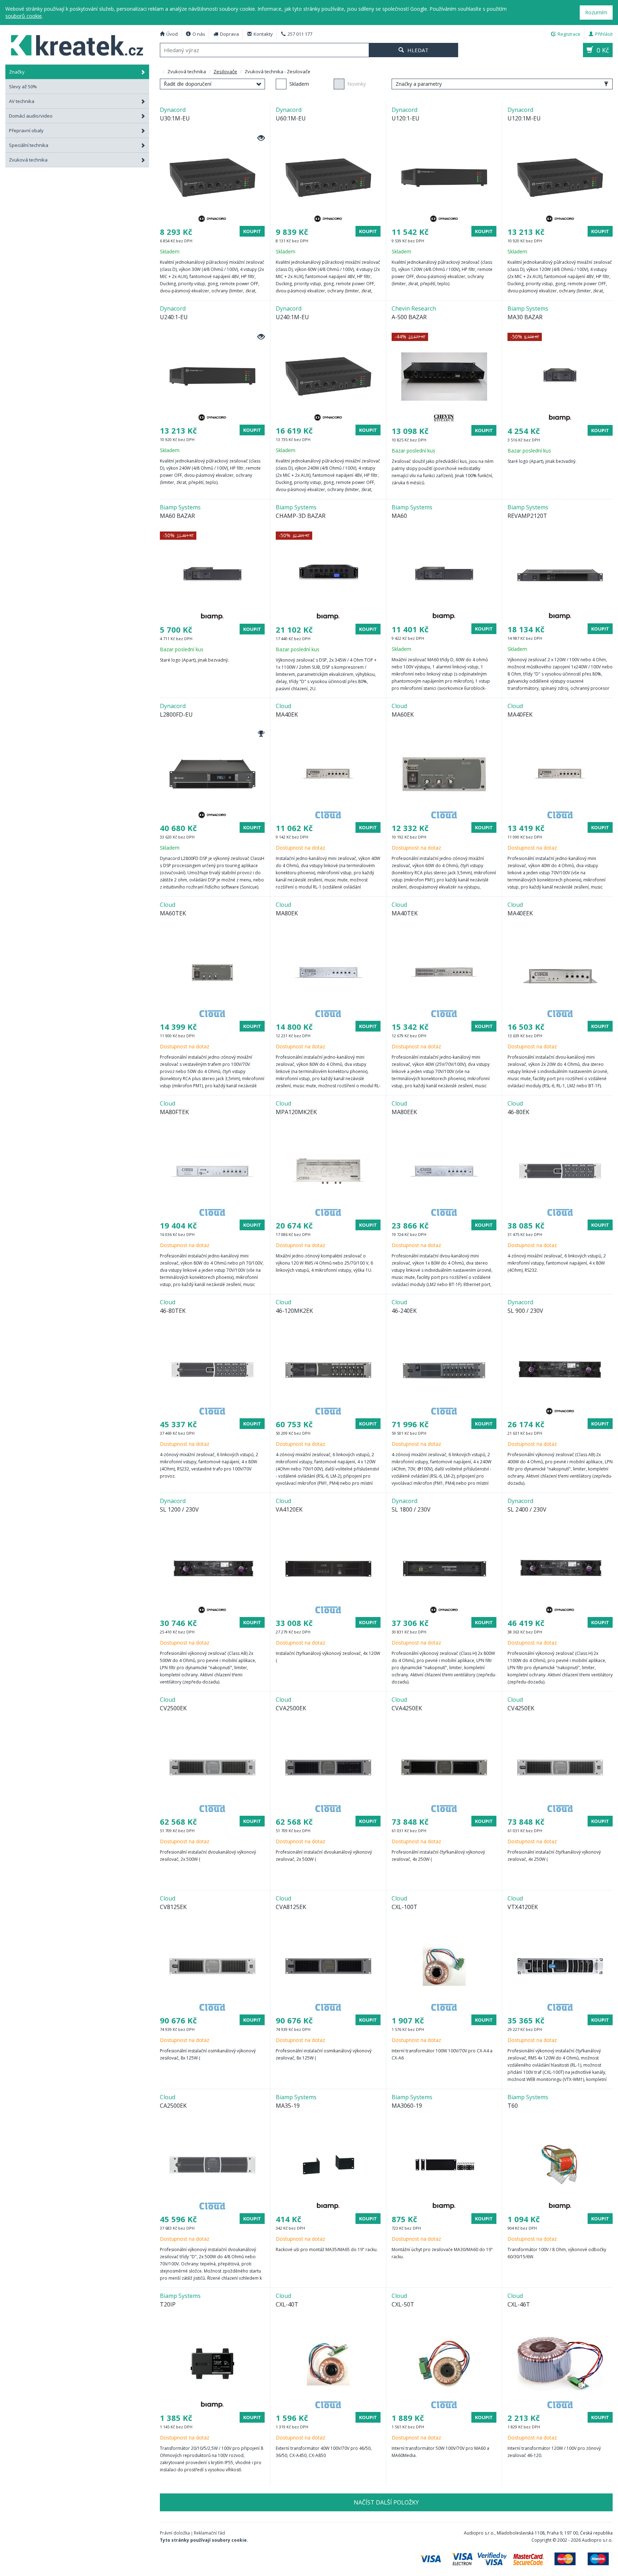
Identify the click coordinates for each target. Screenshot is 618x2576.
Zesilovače (225, 71)
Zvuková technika (28, 160)
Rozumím (596, 12)
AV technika (22, 101)
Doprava (229, 34)
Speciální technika (29, 145)
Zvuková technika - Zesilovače (77, 44)
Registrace (569, 34)
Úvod (172, 34)
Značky (17, 72)
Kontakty (263, 34)
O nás (199, 34)
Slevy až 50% (23, 86)
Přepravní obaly (26, 130)
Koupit (252, 231)
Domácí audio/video (31, 116)
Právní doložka (175, 2533)
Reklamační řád (209, 2533)
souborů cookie (24, 16)
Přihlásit (604, 34)
